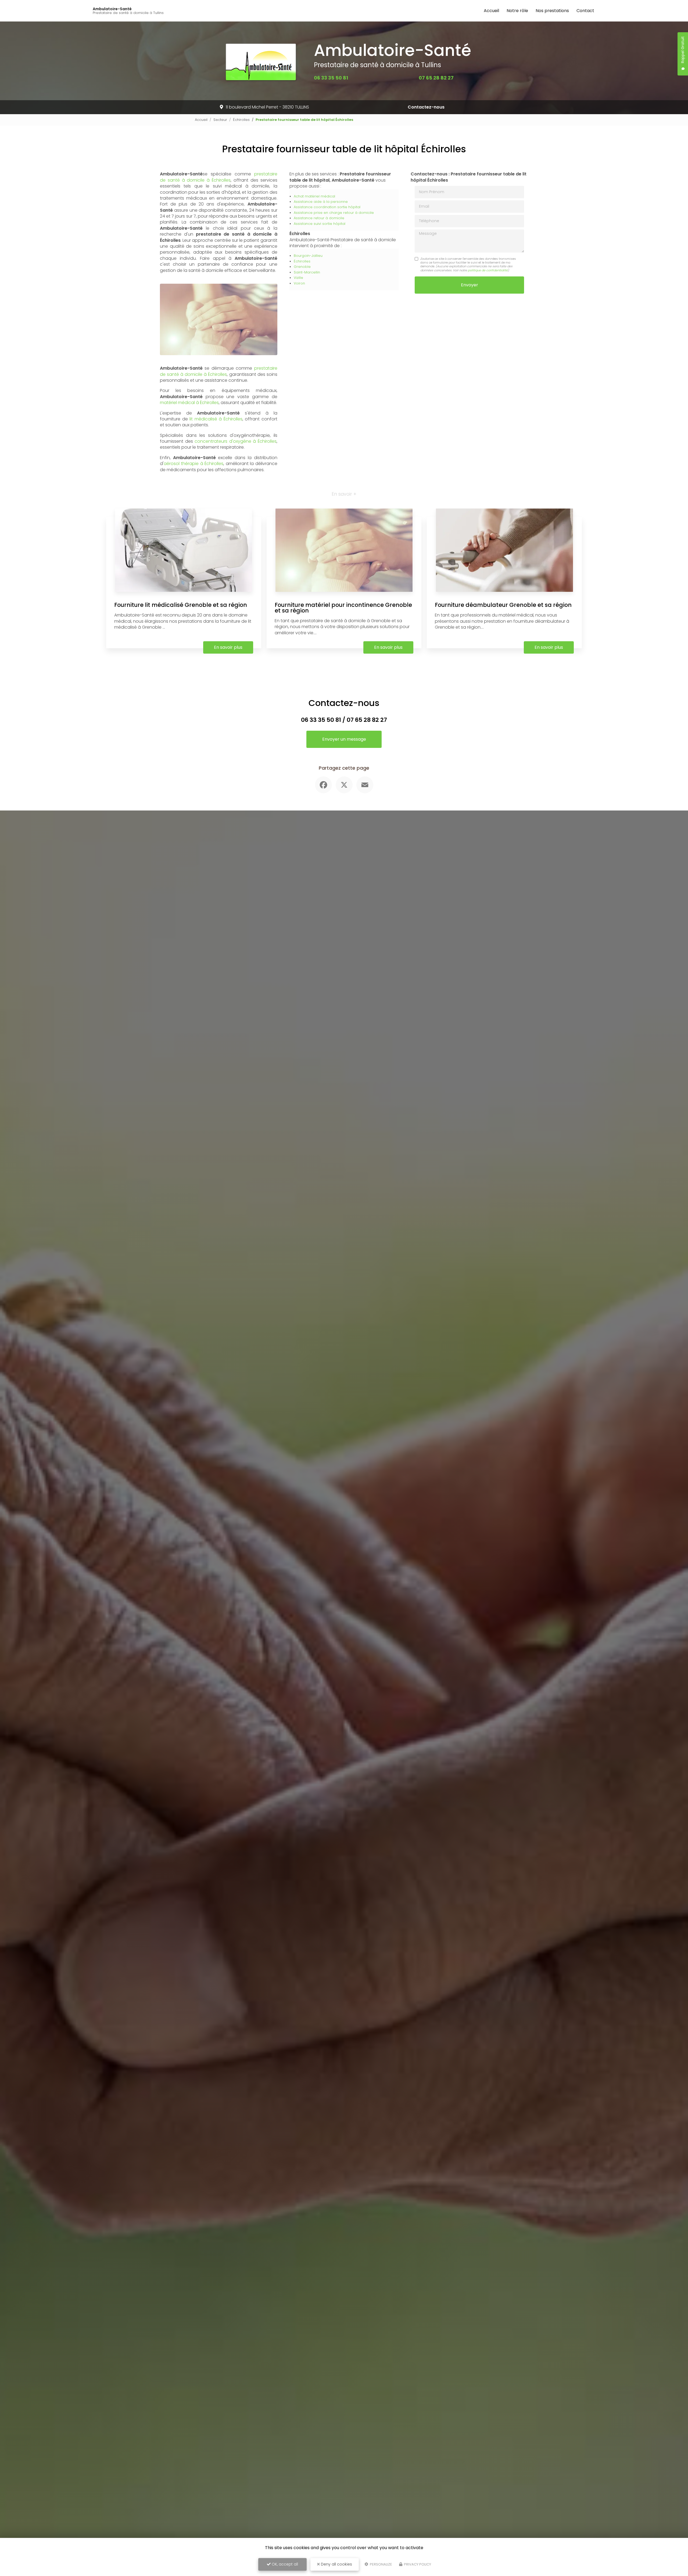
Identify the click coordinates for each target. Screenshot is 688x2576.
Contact (585, 11)
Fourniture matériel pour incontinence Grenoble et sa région (343, 608)
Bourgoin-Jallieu (308, 256)
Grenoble (302, 267)
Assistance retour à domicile (319, 218)
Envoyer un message (344, 739)
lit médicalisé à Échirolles (216, 419)
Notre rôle (517, 11)
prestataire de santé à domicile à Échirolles (219, 177)
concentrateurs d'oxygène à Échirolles (236, 441)
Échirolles (241, 120)
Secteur (220, 120)
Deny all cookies (336, 2564)
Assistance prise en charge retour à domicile (334, 213)
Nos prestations (552, 11)
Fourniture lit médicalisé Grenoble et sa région (181, 605)
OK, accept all (284, 2564)
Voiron (299, 283)
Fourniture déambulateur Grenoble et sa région (503, 605)
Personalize (381, 2564)
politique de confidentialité (488, 270)
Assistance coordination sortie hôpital (327, 207)
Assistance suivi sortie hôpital (320, 224)
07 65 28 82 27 (436, 78)
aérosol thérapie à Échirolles (193, 464)
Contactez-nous (426, 107)
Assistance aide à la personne (321, 202)
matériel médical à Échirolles (189, 403)
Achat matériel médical (314, 196)
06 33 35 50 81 (331, 78)
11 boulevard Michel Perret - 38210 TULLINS (267, 107)
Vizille (298, 278)
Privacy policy (417, 2564)
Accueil (491, 11)
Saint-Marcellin (307, 272)
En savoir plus (228, 647)
